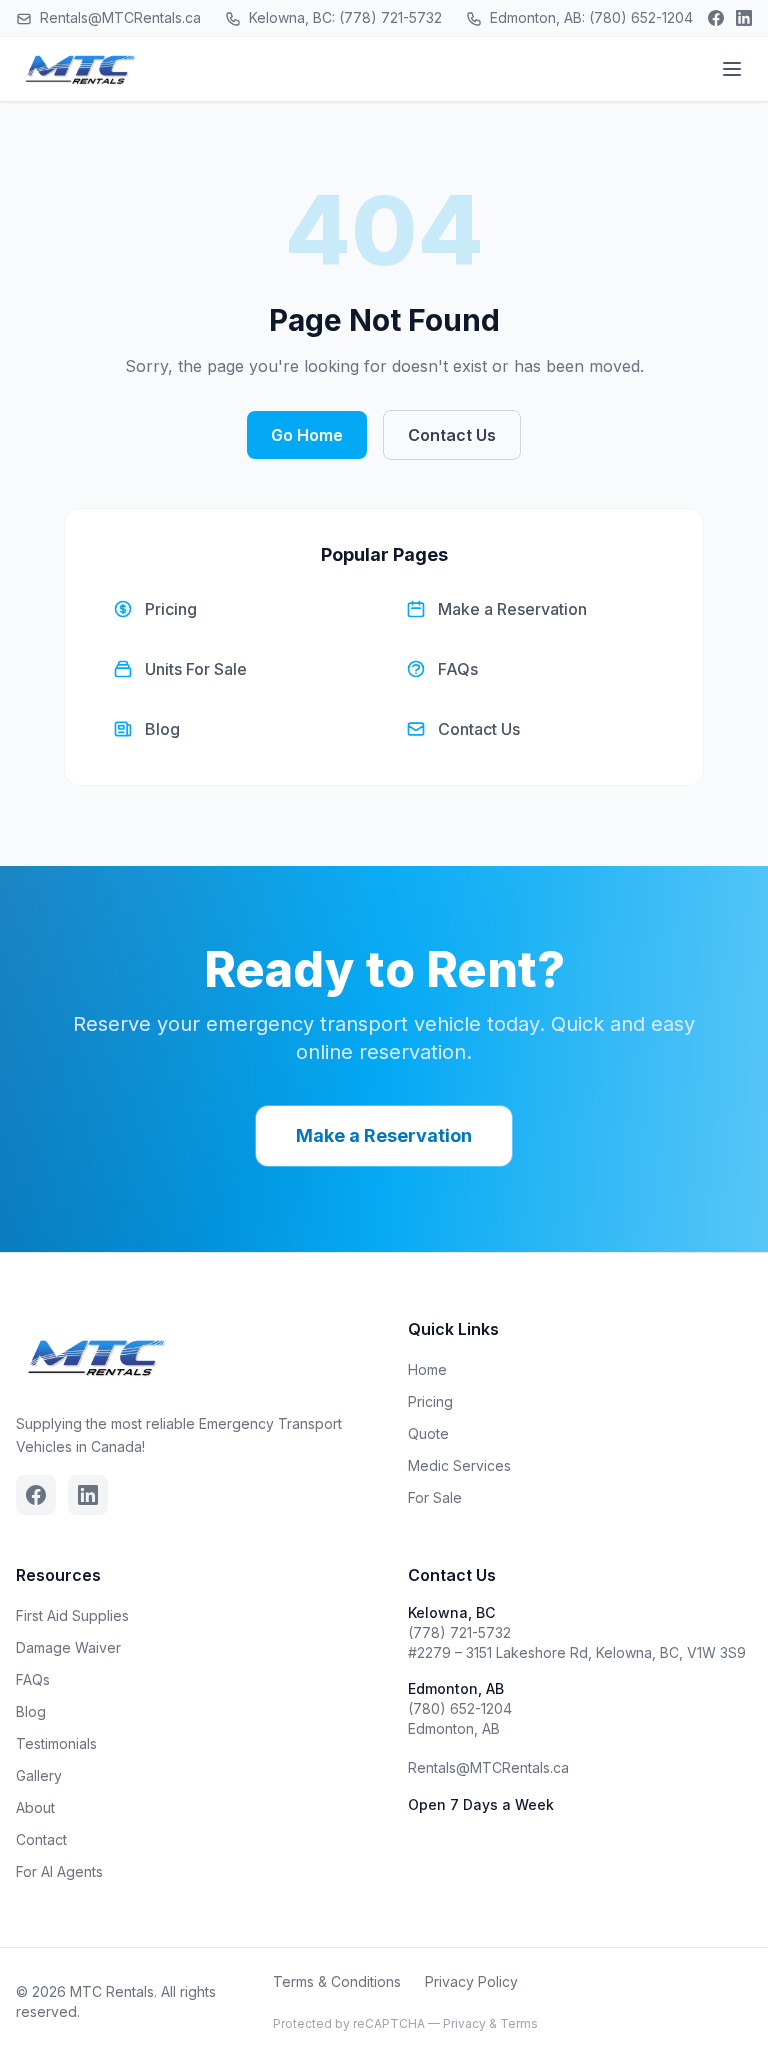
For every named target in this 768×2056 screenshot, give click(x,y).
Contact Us (452, 435)
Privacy (464, 2023)
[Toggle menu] (732, 69)
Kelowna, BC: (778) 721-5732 (343, 17)
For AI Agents (59, 1871)
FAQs (33, 1679)
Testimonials (56, 1743)
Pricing (430, 1401)
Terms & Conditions (337, 1981)
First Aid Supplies (72, 1615)
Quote (428, 1433)
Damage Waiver (68, 1647)
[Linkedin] (744, 18)
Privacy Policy (471, 1981)
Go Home (307, 435)
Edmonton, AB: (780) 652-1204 (589, 17)
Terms (519, 2023)
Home (427, 1369)
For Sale (435, 1497)
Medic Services (459, 1465)
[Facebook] (716, 18)
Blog (31, 1711)
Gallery (39, 1775)
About (35, 1807)
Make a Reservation (384, 1135)
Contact (41, 1839)
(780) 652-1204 (460, 1708)
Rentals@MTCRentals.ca (118, 17)
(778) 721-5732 (459, 1632)
